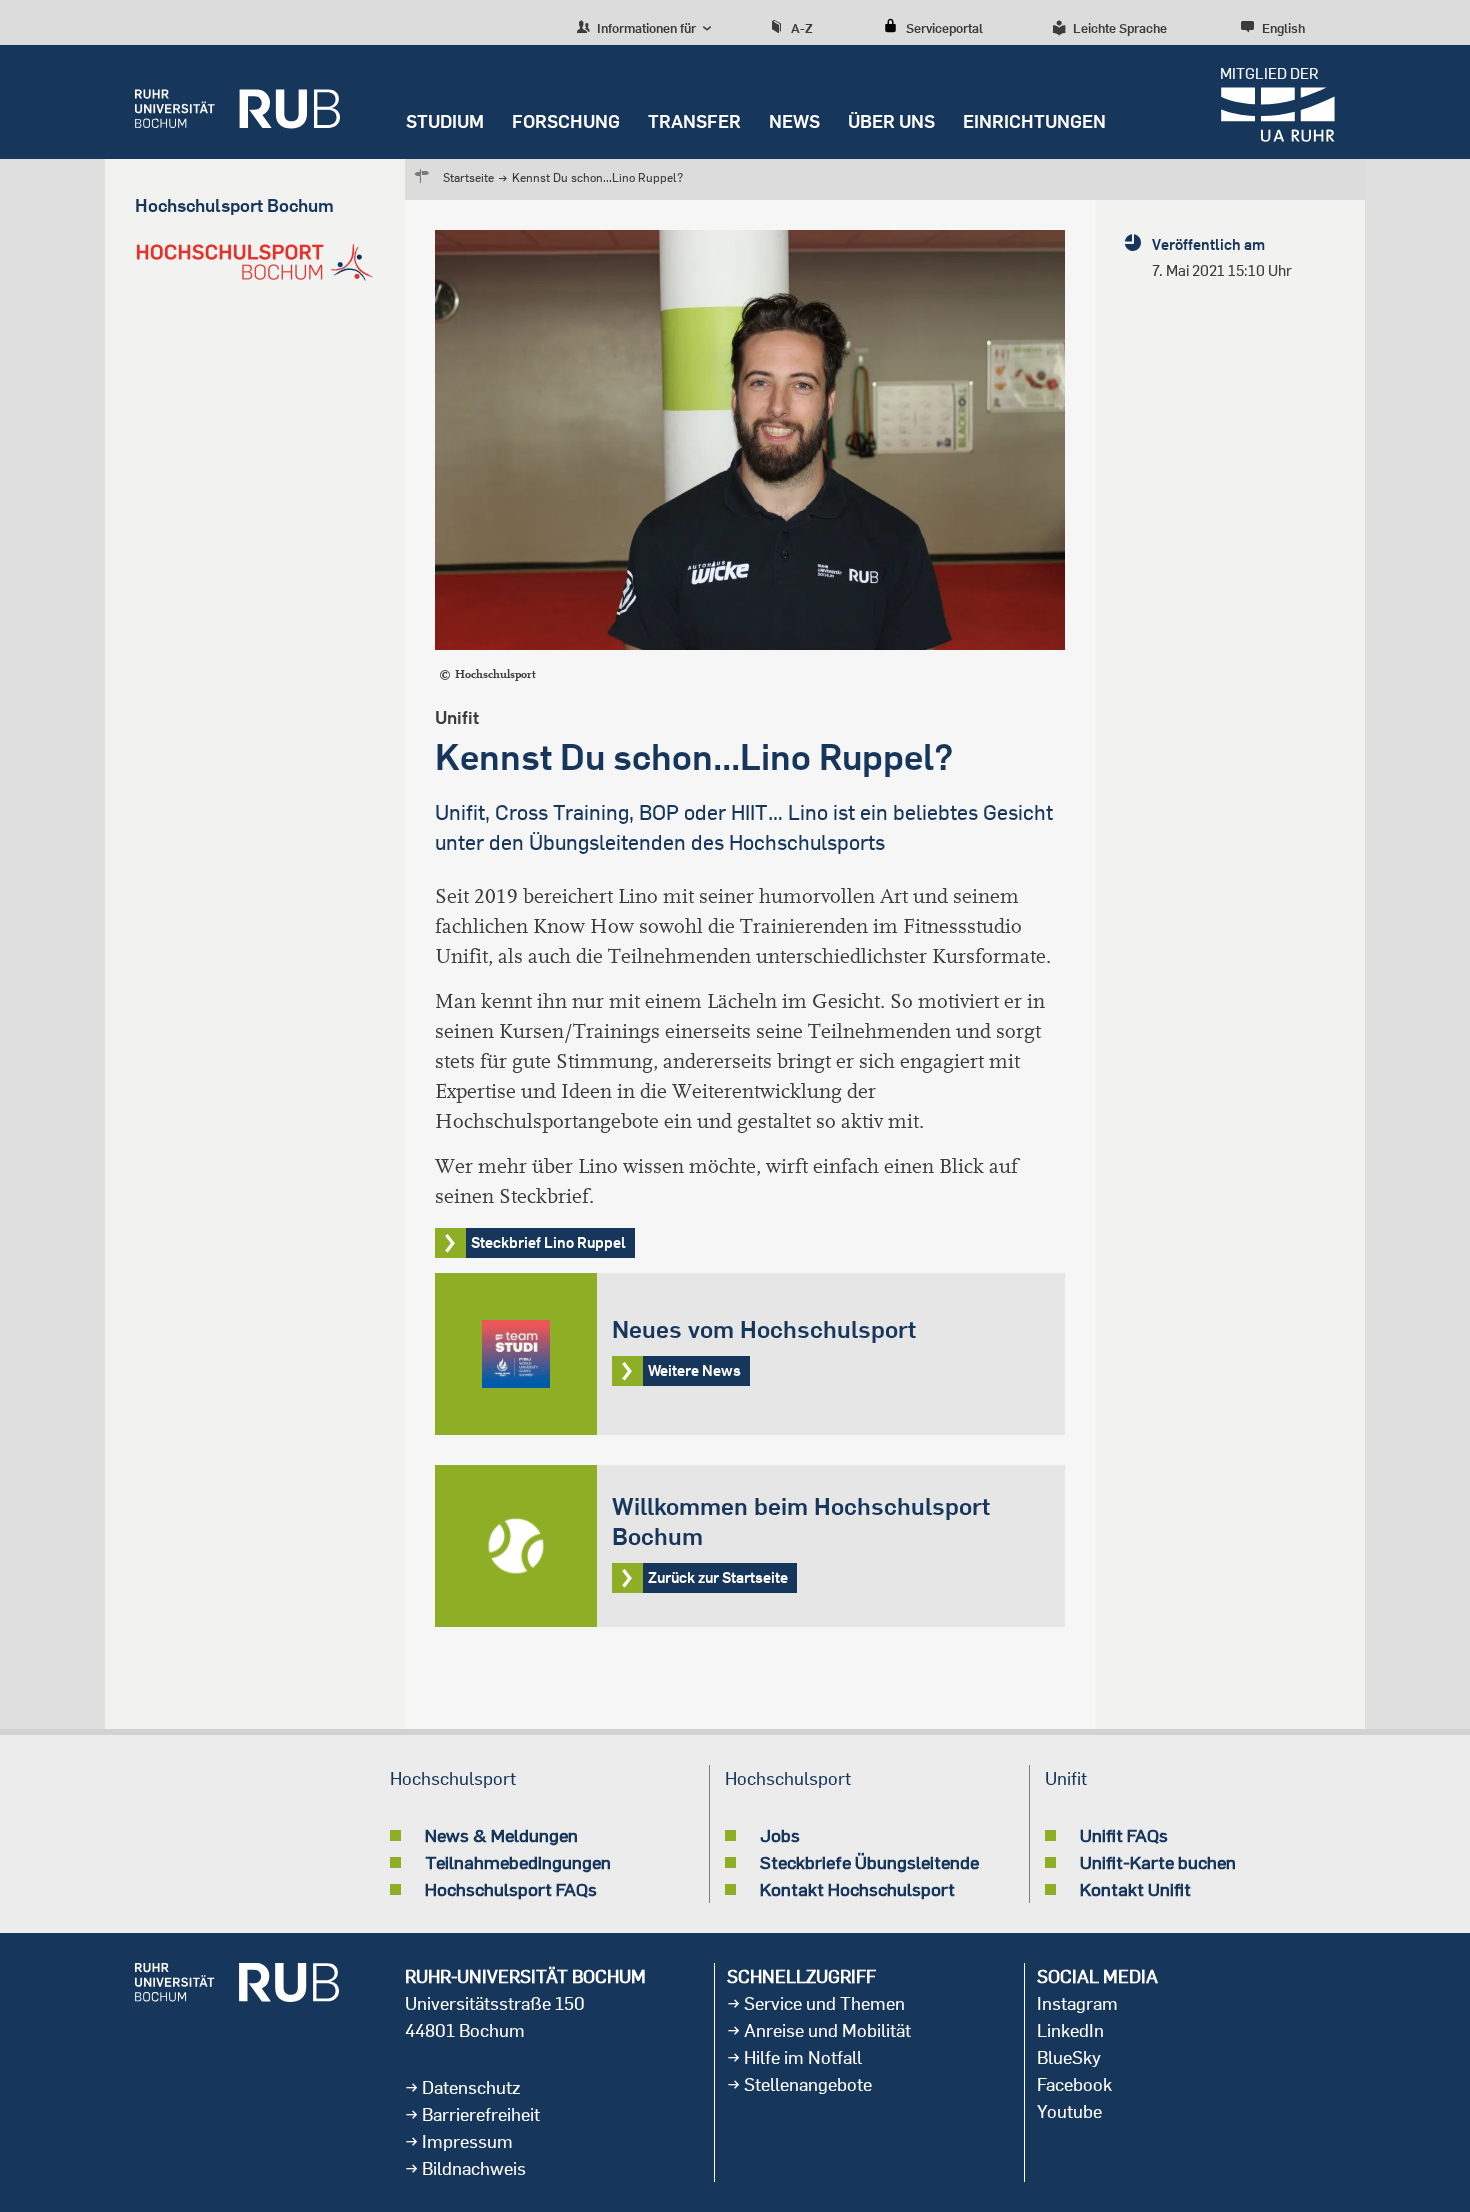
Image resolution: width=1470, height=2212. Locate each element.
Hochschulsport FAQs (511, 1889)
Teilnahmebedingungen (518, 1862)
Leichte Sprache (1120, 28)
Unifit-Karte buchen (1158, 1862)
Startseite (468, 177)
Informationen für (645, 28)
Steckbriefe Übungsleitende (869, 1862)
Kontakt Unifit (1135, 1889)
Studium (445, 121)
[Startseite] (237, 102)
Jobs (780, 1835)
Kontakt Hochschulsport (857, 1889)
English (1283, 28)
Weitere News (750, 1354)
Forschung (566, 121)
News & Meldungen (501, 1835)
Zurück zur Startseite (750, 1546)
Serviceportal (944, 28)
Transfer (694, 121)
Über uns (891, 121)
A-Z (802, 28)
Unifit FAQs (1124, 1835)
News (794, 121)
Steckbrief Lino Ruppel (548, 1242)
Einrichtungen (1034, 121)
